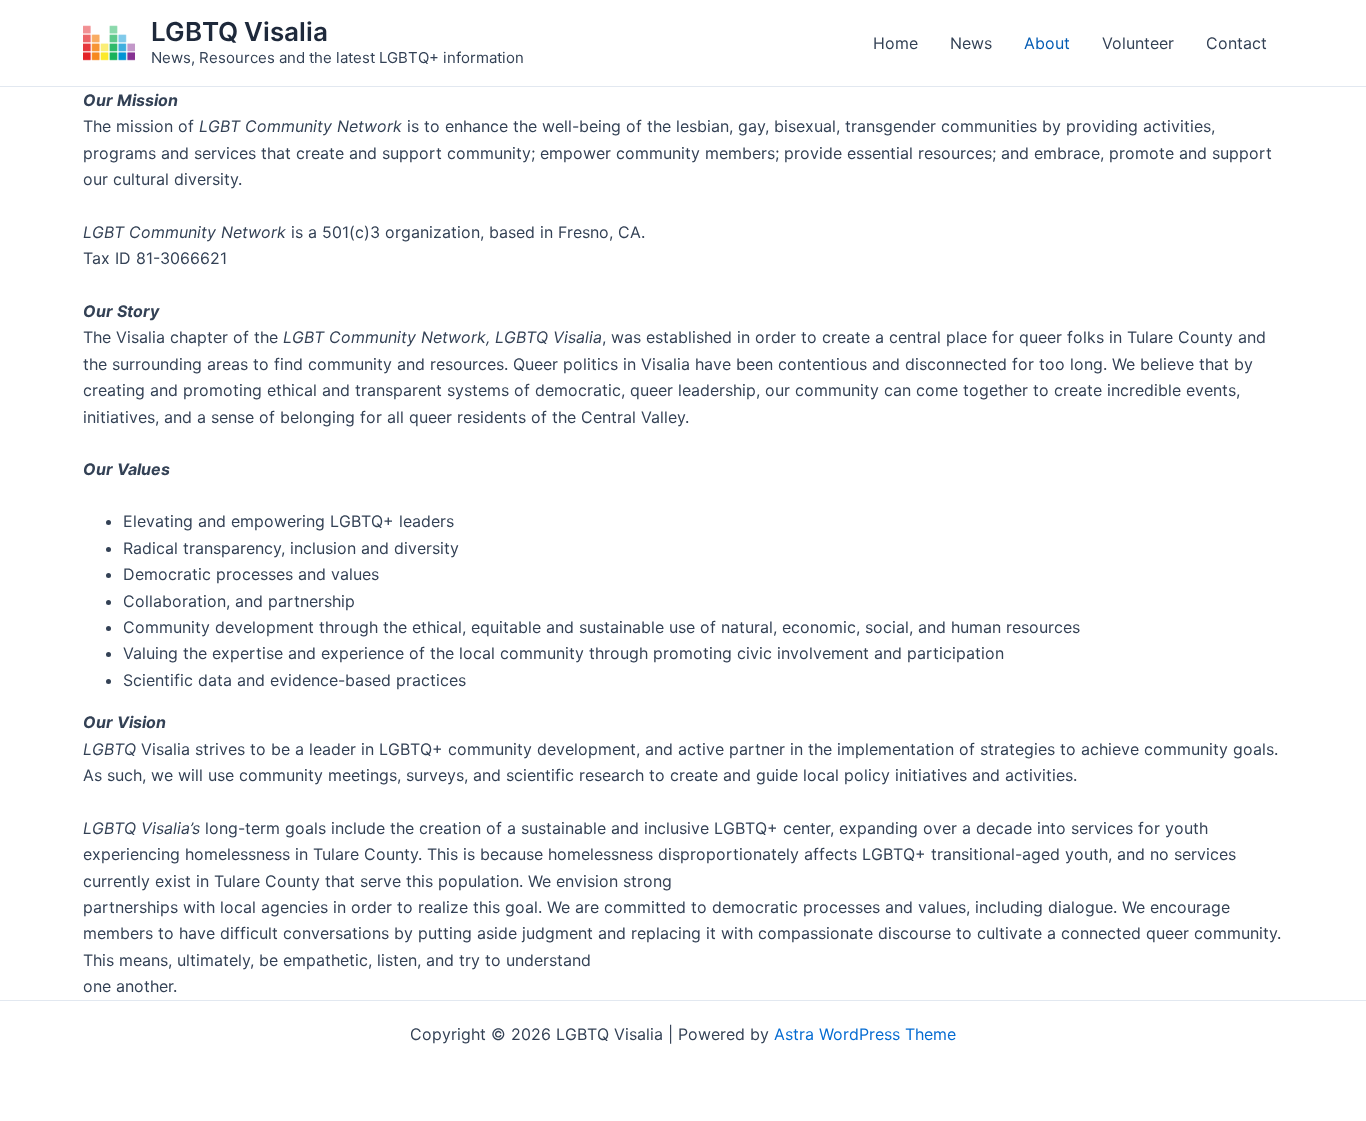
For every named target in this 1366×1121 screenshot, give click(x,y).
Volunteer (1138, 43)
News (971, 43)
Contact (1236, 43)
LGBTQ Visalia (239, 31)
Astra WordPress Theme (865, 1034)
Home (895, 43)
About (1047, 43)
